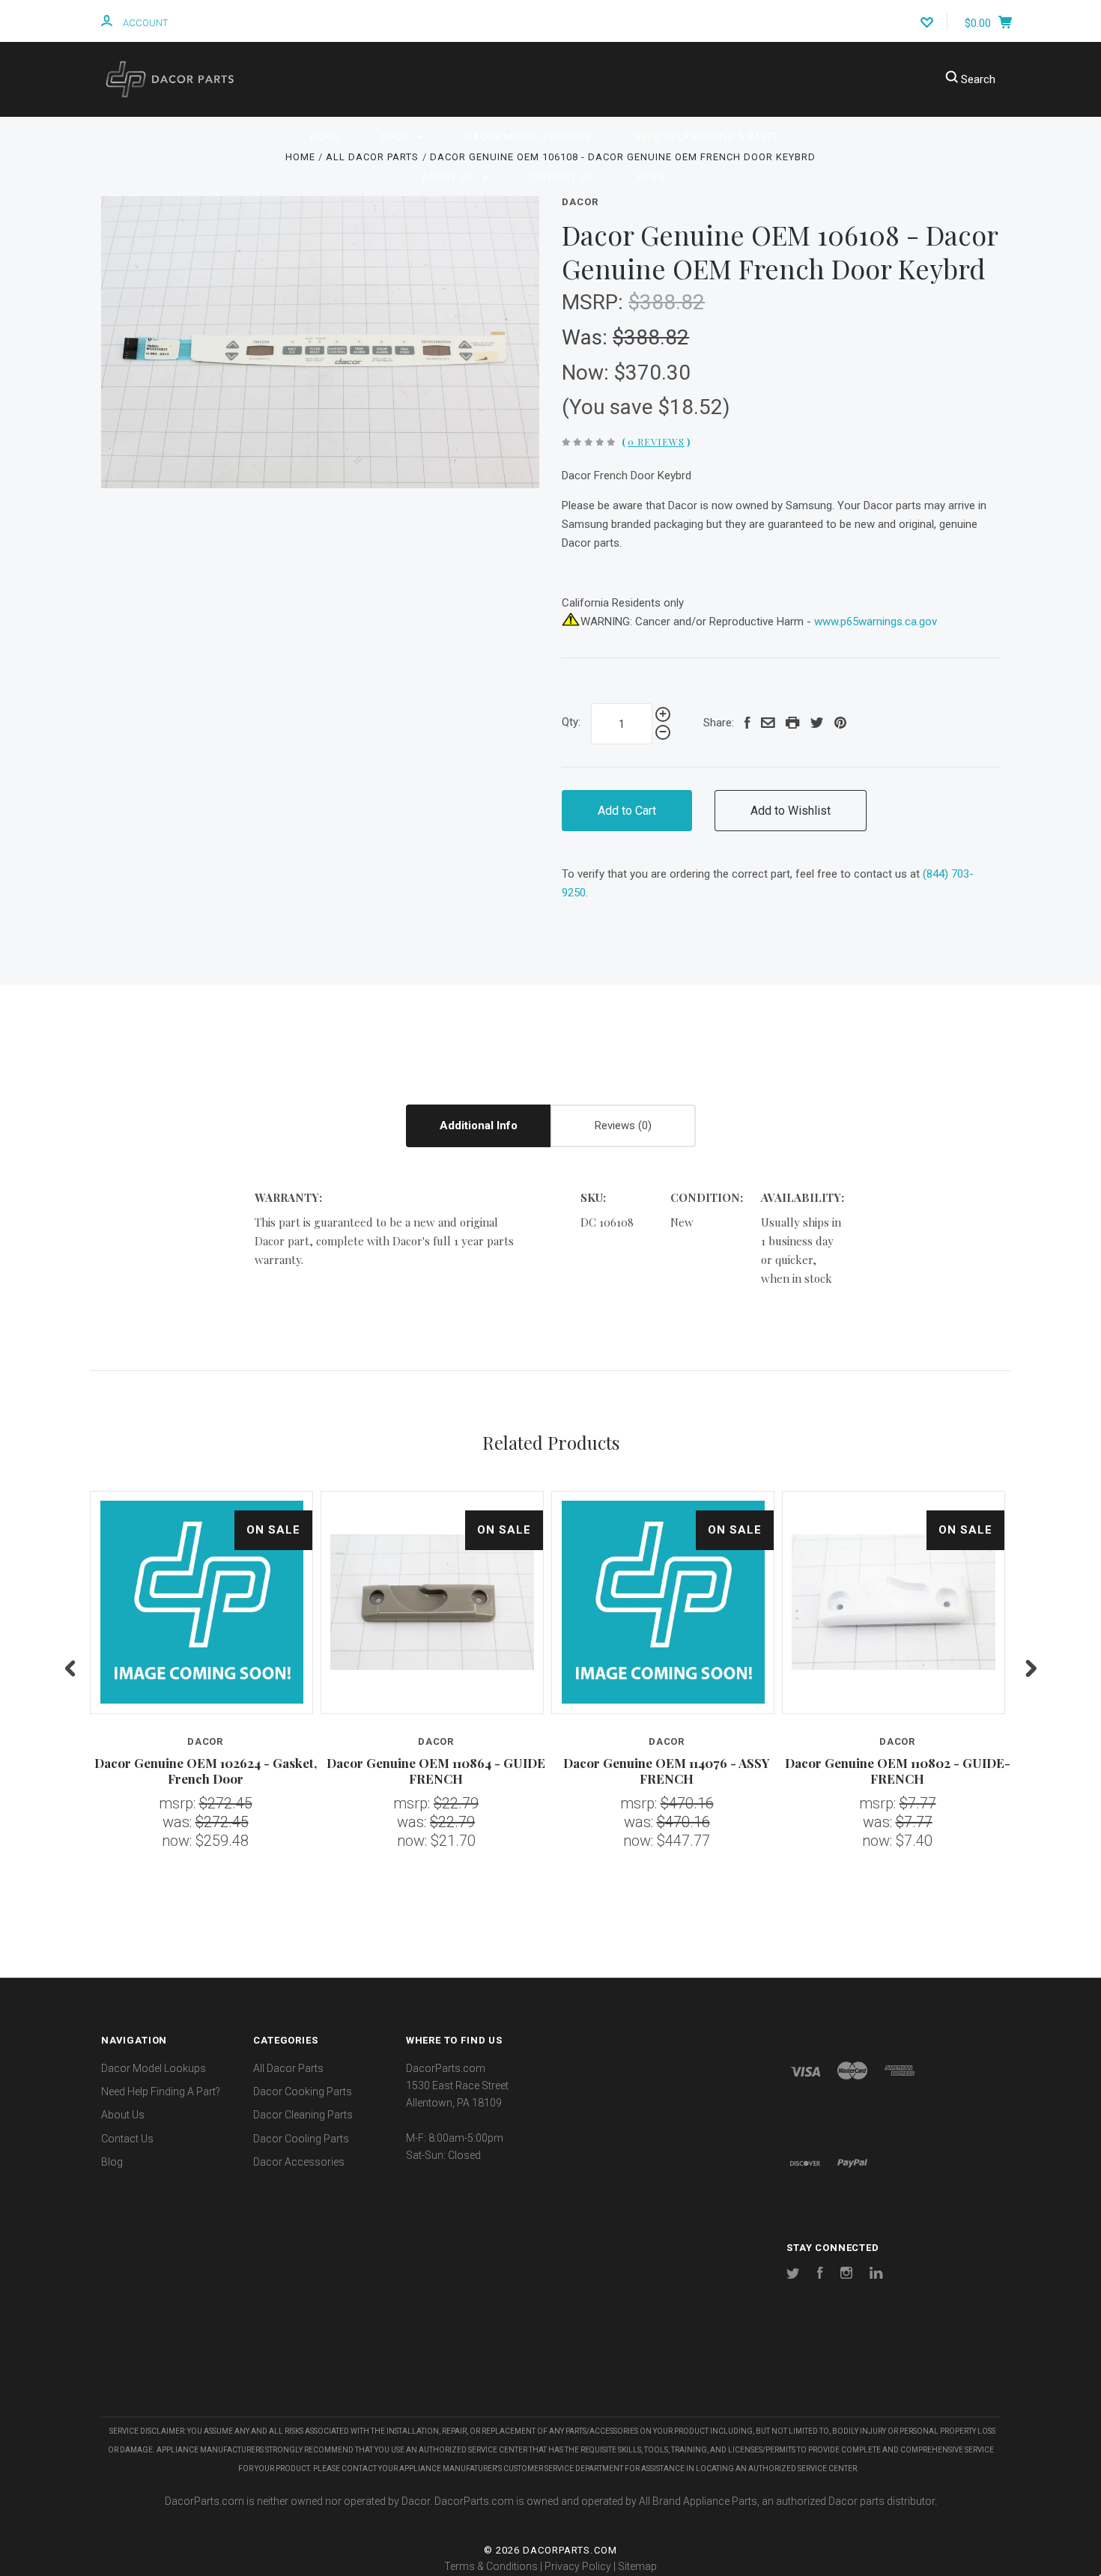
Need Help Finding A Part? (707, 137)
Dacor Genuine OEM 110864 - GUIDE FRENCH (436, 1771)
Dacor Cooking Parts (303, 2092)
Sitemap (637, 2566)
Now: (588, 373)
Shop (397, 137)
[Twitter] (793, 2275)
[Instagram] (846, 2275)
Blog (651, 177)
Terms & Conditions (491, 2566)
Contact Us (562, 177)
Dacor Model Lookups (528, 137)
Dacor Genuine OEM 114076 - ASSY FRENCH (667, 1771)
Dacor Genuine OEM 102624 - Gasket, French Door (206, 1771)
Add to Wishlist (791, 811)
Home (325, 137)
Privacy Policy (578, 2566)
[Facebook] (820, 2275)
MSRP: (595, 302)
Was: (587, 337)
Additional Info (479, 1126)
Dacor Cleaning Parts (303, 2115)
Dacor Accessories (299, 2162)
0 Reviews (656, 441)
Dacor (580, 202)
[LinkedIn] (876, 2275)
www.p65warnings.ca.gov (876, 622)
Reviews (616, 1126)
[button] (550, 2372)
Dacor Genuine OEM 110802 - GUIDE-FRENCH (898, 1771)
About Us (449, 177)
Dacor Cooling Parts (301, 2139)
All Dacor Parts (288, 2068)
